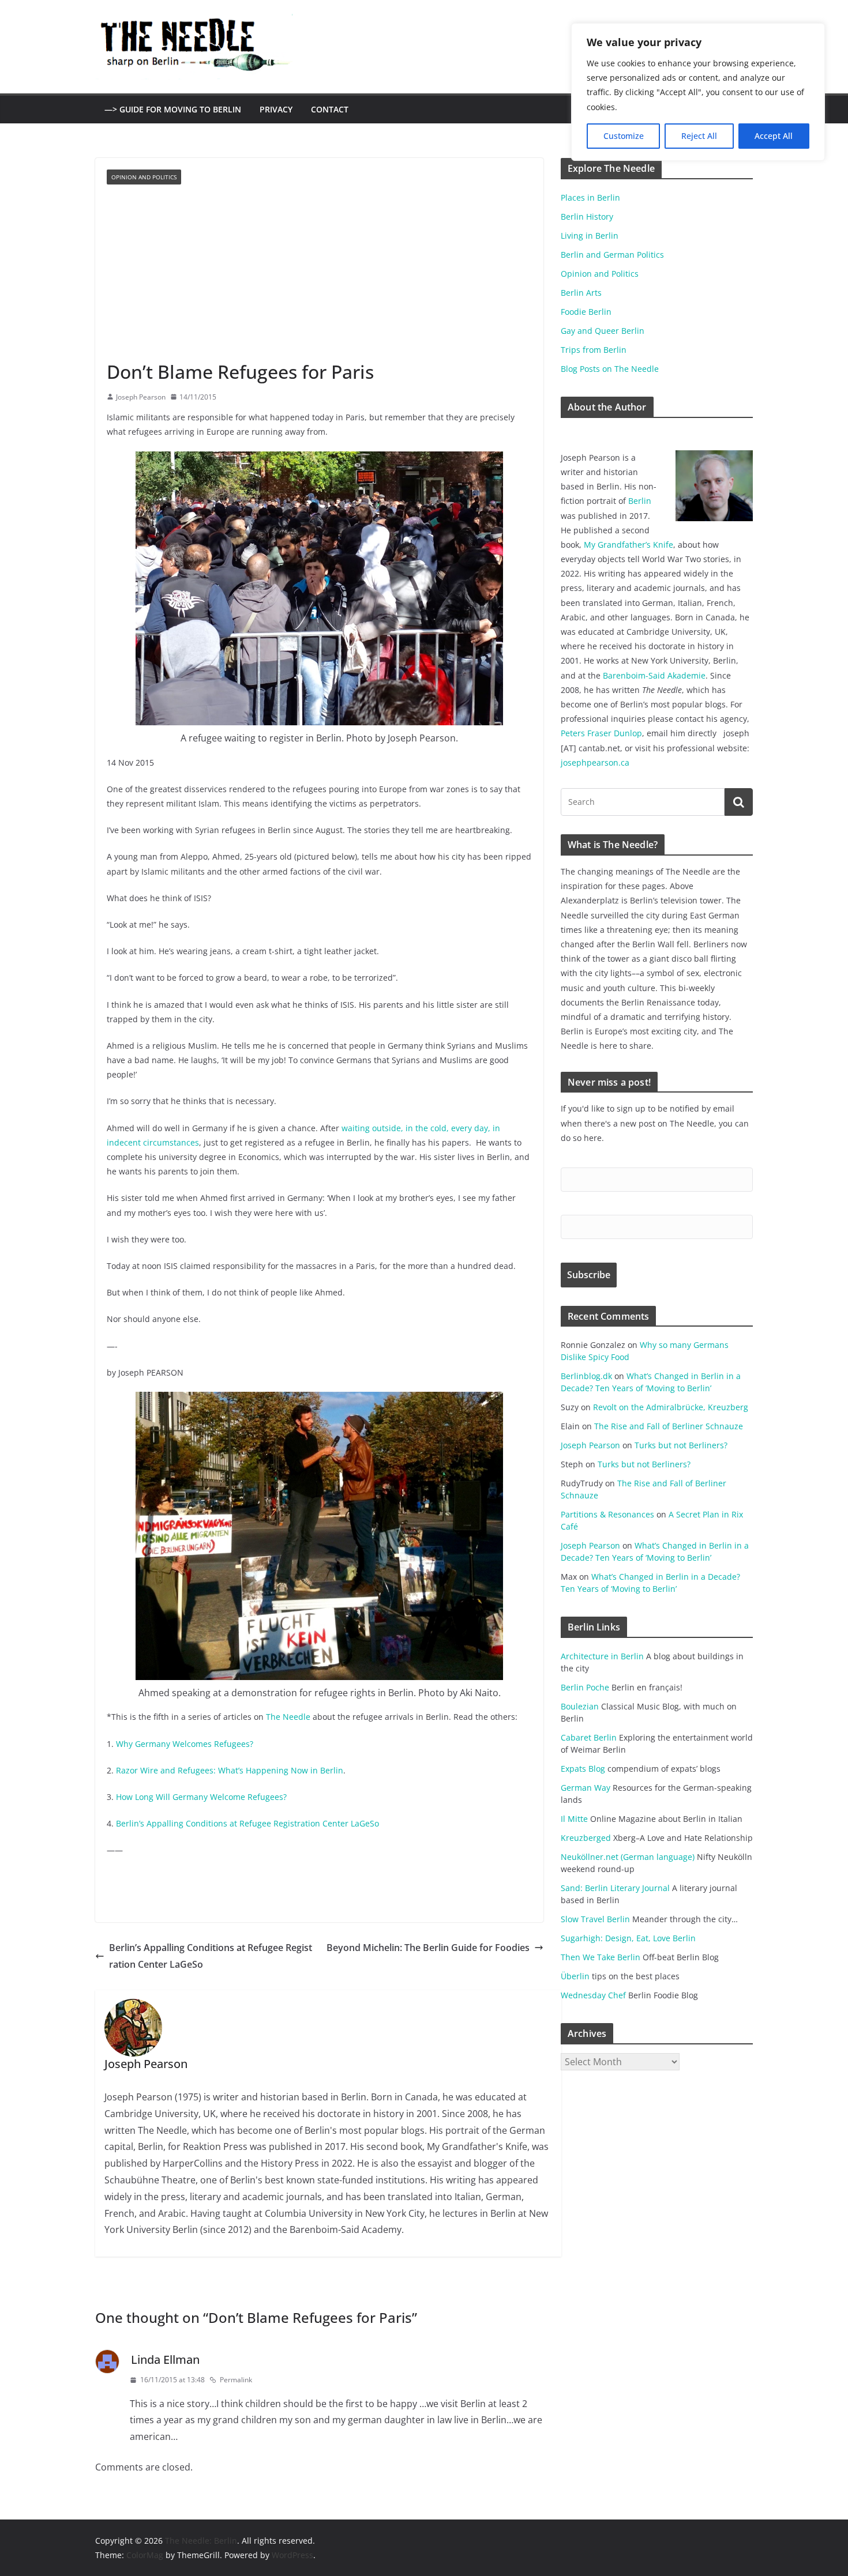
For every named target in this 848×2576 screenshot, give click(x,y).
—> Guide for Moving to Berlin (173, 109)
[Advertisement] (319, 272)
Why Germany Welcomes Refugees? (185, 1744)
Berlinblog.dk (586, 1376)
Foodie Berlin (586, 312)
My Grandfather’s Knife (629, 545)
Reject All (699, 136)
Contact (330, 109)
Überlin (575, 1976)
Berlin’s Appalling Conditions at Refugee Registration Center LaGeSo (247, 1823)
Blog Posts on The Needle (610, 369)
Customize (624, 136)
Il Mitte (574, 1819)
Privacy (276, 109)
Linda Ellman (165, 2360)
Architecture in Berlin (602, 1656)
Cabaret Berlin (589, 1737)
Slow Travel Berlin (595, 1919)
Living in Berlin (590, 236)
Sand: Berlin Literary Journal (615, 1888)
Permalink (236, 2380)
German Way (586, 1788)
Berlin (640, 501)
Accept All (774, 136)
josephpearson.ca (595, 762)
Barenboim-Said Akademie (654, 675)
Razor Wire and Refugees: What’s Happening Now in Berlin (230, 1770)
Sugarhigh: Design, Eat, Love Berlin (628, 1938)
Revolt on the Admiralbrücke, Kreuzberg (671, 1407)
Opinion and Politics (144, 177)
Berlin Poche (585, 1687)
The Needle (288, 1717)
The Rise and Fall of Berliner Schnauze (669, 1426)
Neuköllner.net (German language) (628, 1857)
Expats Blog (583, 1769)
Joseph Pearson (141, 397)
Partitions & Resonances (607, 1514)
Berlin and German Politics (612, 255)
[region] (698, 92)
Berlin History (587, 216)
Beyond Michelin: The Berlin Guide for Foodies (428, 1948)
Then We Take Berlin (601, 1957)
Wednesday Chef (593, 1995)
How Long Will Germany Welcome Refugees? (201, 1797)
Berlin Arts (581, 293)
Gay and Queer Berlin (603, 331)
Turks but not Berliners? (681, 1445)
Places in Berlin (590, 197)
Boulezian (580, 1706)
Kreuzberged (586, 1838)
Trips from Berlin (594, 350)
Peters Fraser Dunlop (601, 733)
